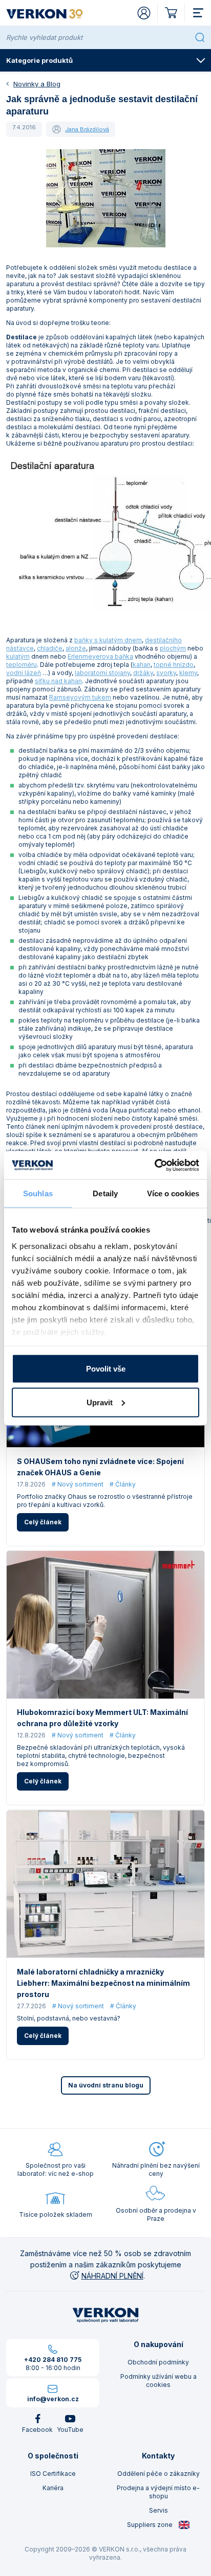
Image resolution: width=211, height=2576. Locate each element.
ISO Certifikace (53, 2474)
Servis (159, 2510)
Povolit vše (106, 1369)
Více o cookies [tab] (173, 1193)
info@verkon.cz (53, 2399)
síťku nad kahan (58, 681)
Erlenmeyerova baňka (100, 656)
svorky (166, 673)
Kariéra (53, 2488)
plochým (173, 648)
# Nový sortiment (78, 1484)
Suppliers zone (151, 2525)
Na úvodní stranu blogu (106, 2085)
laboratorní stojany (102, 673)
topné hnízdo (174, 665)
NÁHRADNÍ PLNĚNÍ (112, 2276)
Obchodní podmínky (158, 2362)
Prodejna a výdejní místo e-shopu (158, 2492)
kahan (142, 665)
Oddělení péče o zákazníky (159, 2474)
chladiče (50, 648)
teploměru (22, 665)
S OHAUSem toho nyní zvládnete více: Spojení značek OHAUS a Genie (100, 1467)
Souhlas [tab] (38, 1193)
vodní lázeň (24, 673)
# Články (123, 1484)
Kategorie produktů (39, 60)
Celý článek (43, 1522)
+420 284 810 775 (53, 2360)
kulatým (18, 656)
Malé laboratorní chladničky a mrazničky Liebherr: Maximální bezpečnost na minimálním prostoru (103, 1983)
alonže (76, 648)
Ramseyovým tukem (80, 697)
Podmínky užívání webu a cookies (159, 2381)
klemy (188, 673)
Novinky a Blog (37, 84)
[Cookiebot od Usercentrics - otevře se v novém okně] (154, 1165)
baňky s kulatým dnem (108, 640)
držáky (143, 673)
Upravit (100, 1402)
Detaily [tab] (105, 1193)
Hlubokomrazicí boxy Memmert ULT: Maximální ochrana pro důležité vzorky (102, 1718)
